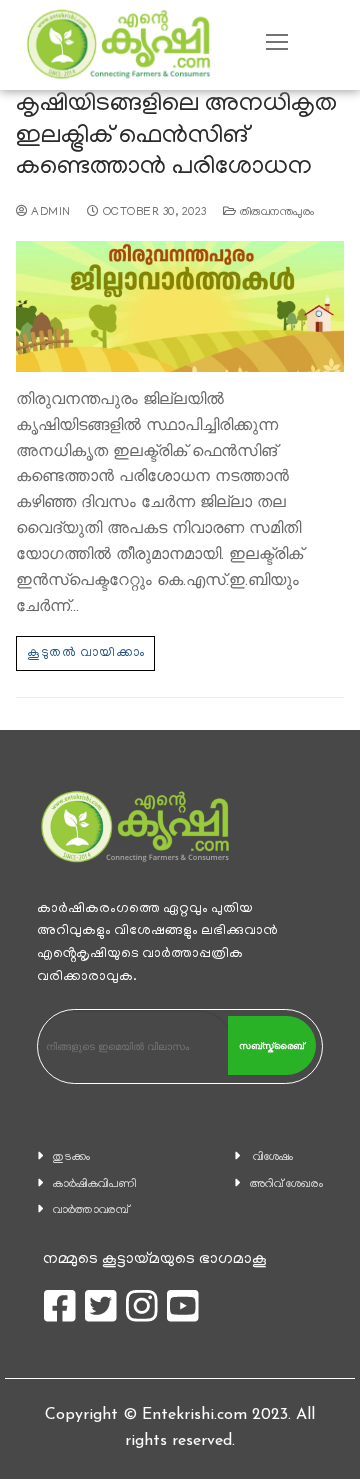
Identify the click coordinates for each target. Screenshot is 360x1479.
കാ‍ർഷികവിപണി (95, 1184)
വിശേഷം (273, 1157)
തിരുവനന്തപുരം (275, 213)
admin (49, 213)
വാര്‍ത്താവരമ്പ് (91, 1210)
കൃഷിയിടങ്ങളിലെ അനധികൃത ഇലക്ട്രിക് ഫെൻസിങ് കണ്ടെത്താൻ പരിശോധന (176, 137)
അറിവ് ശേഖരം (286, 1184)
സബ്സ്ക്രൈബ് (271, 1046)
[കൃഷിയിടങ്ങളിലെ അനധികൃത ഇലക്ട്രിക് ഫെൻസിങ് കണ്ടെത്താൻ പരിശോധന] (180, 306)
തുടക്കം (71, 1157)
